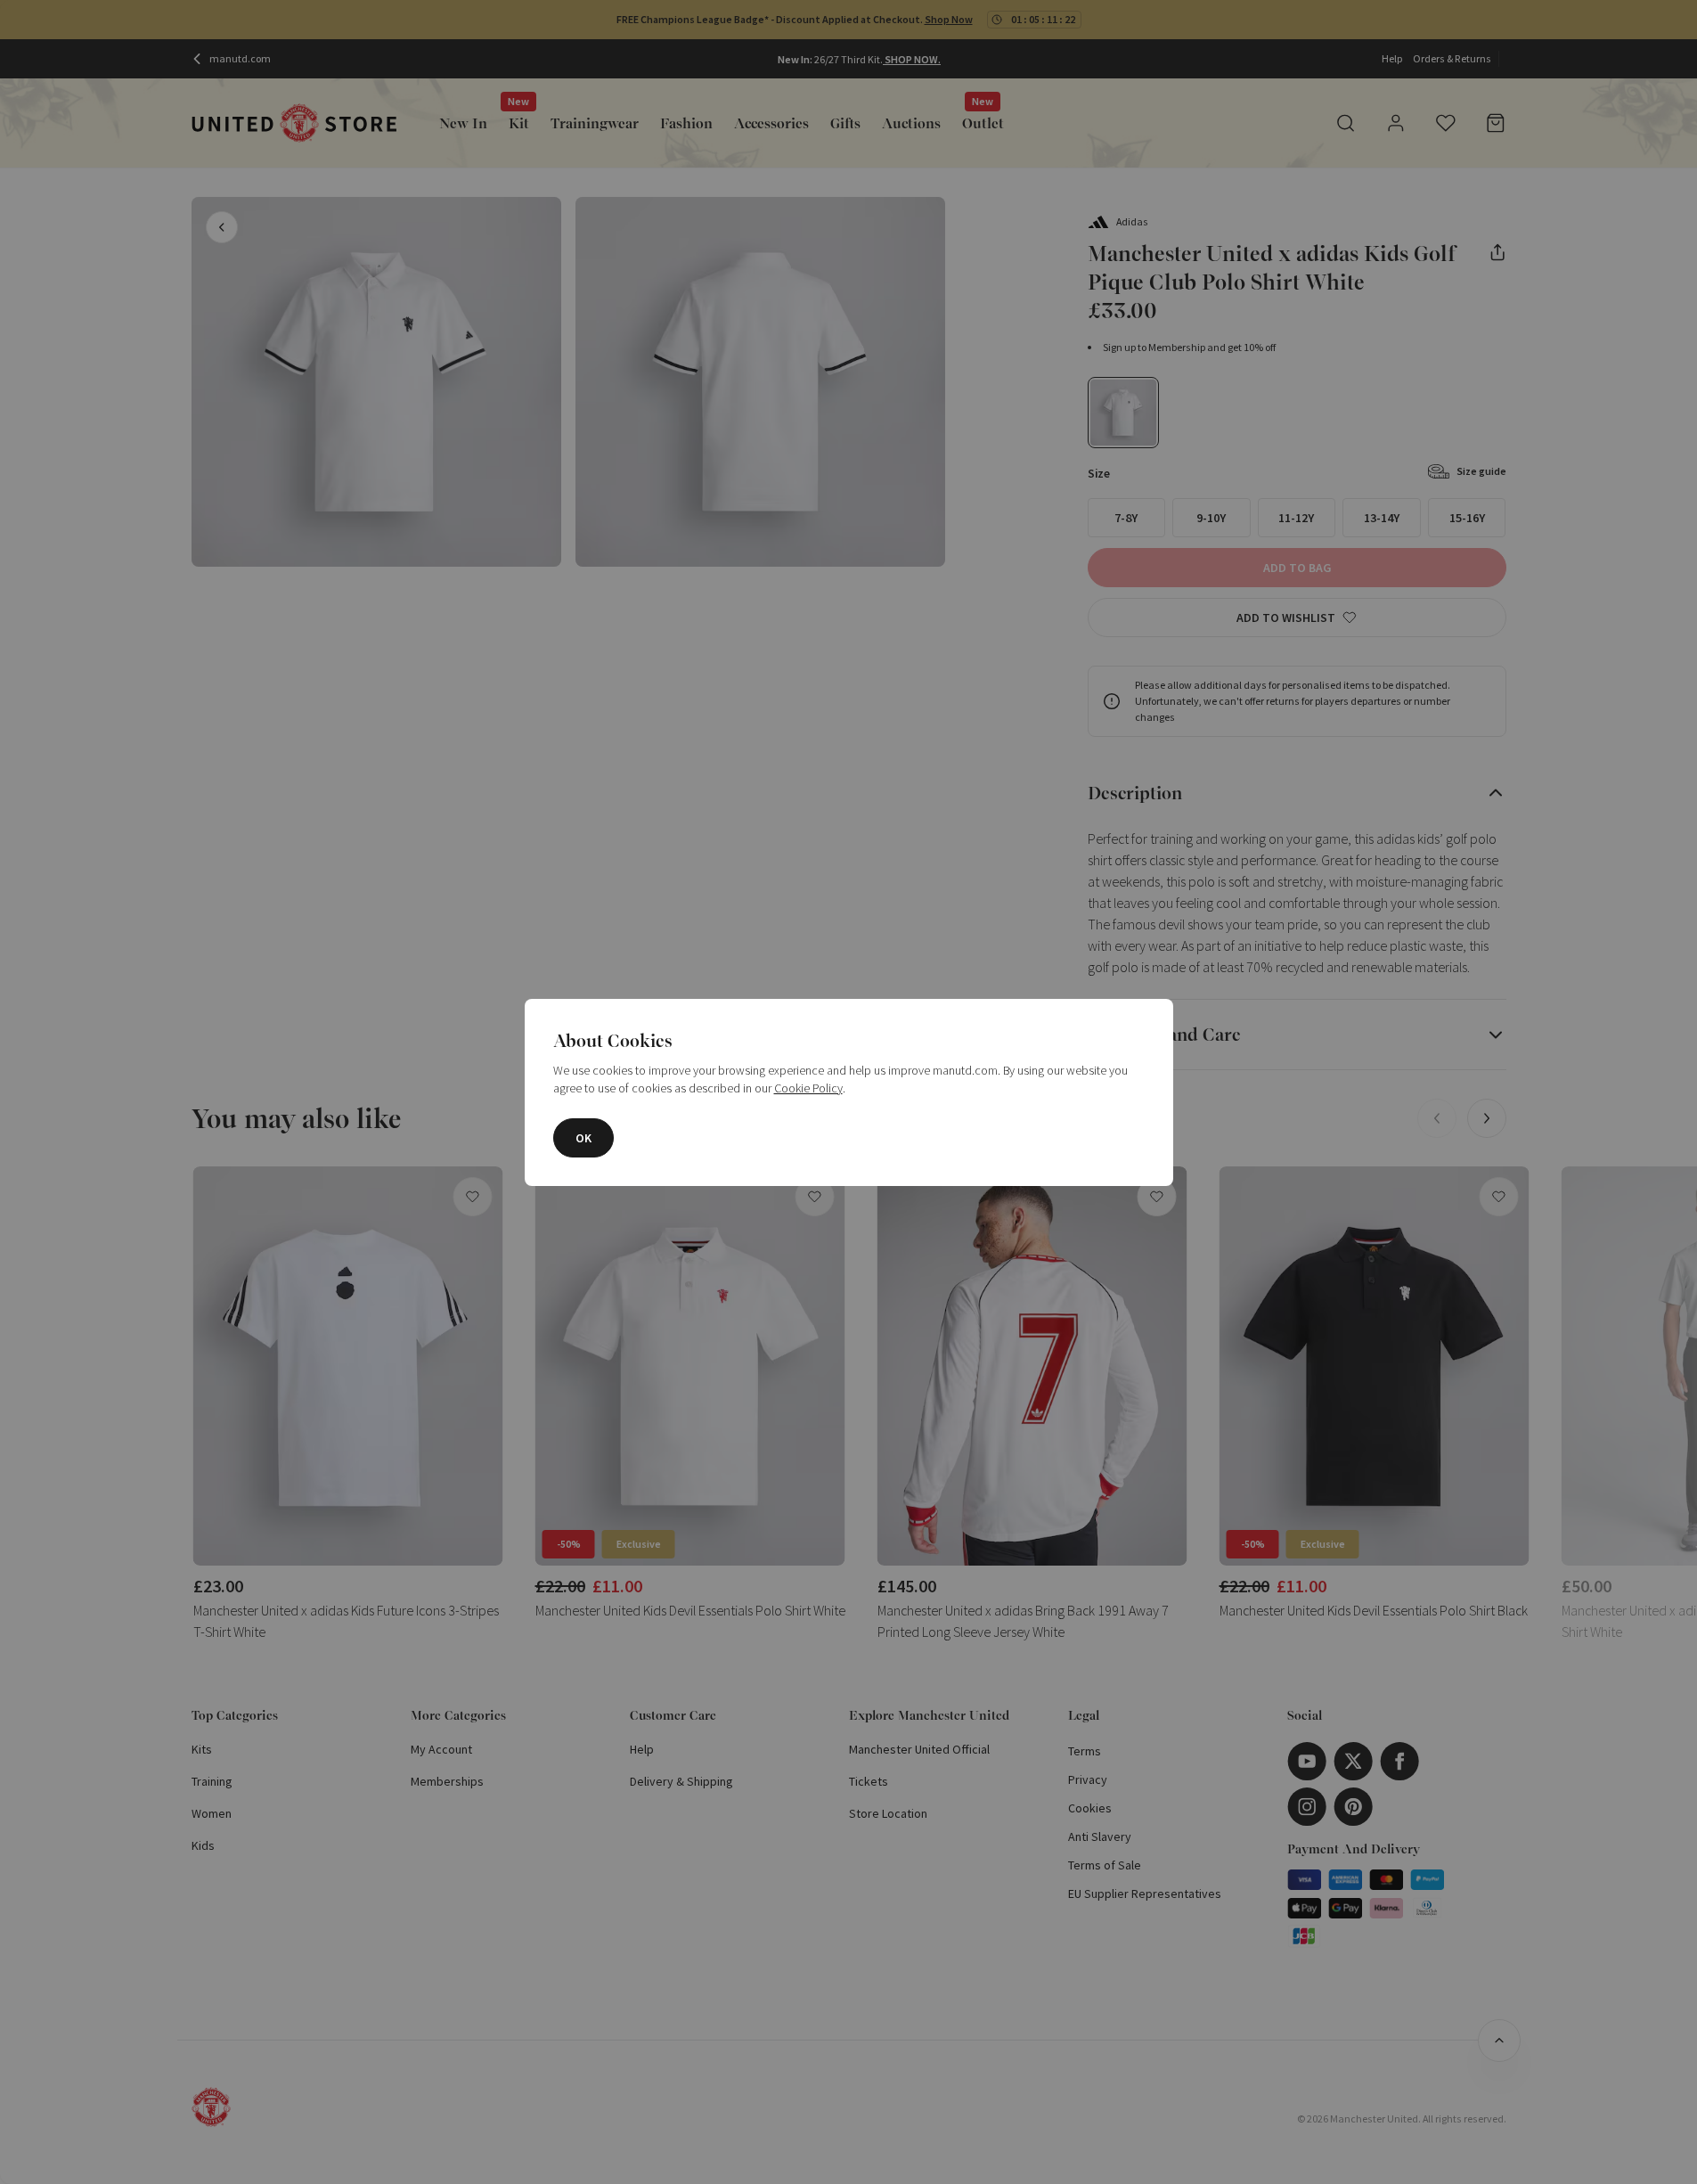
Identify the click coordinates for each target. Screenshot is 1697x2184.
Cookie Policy (808, 1088)
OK (583, 1138)
